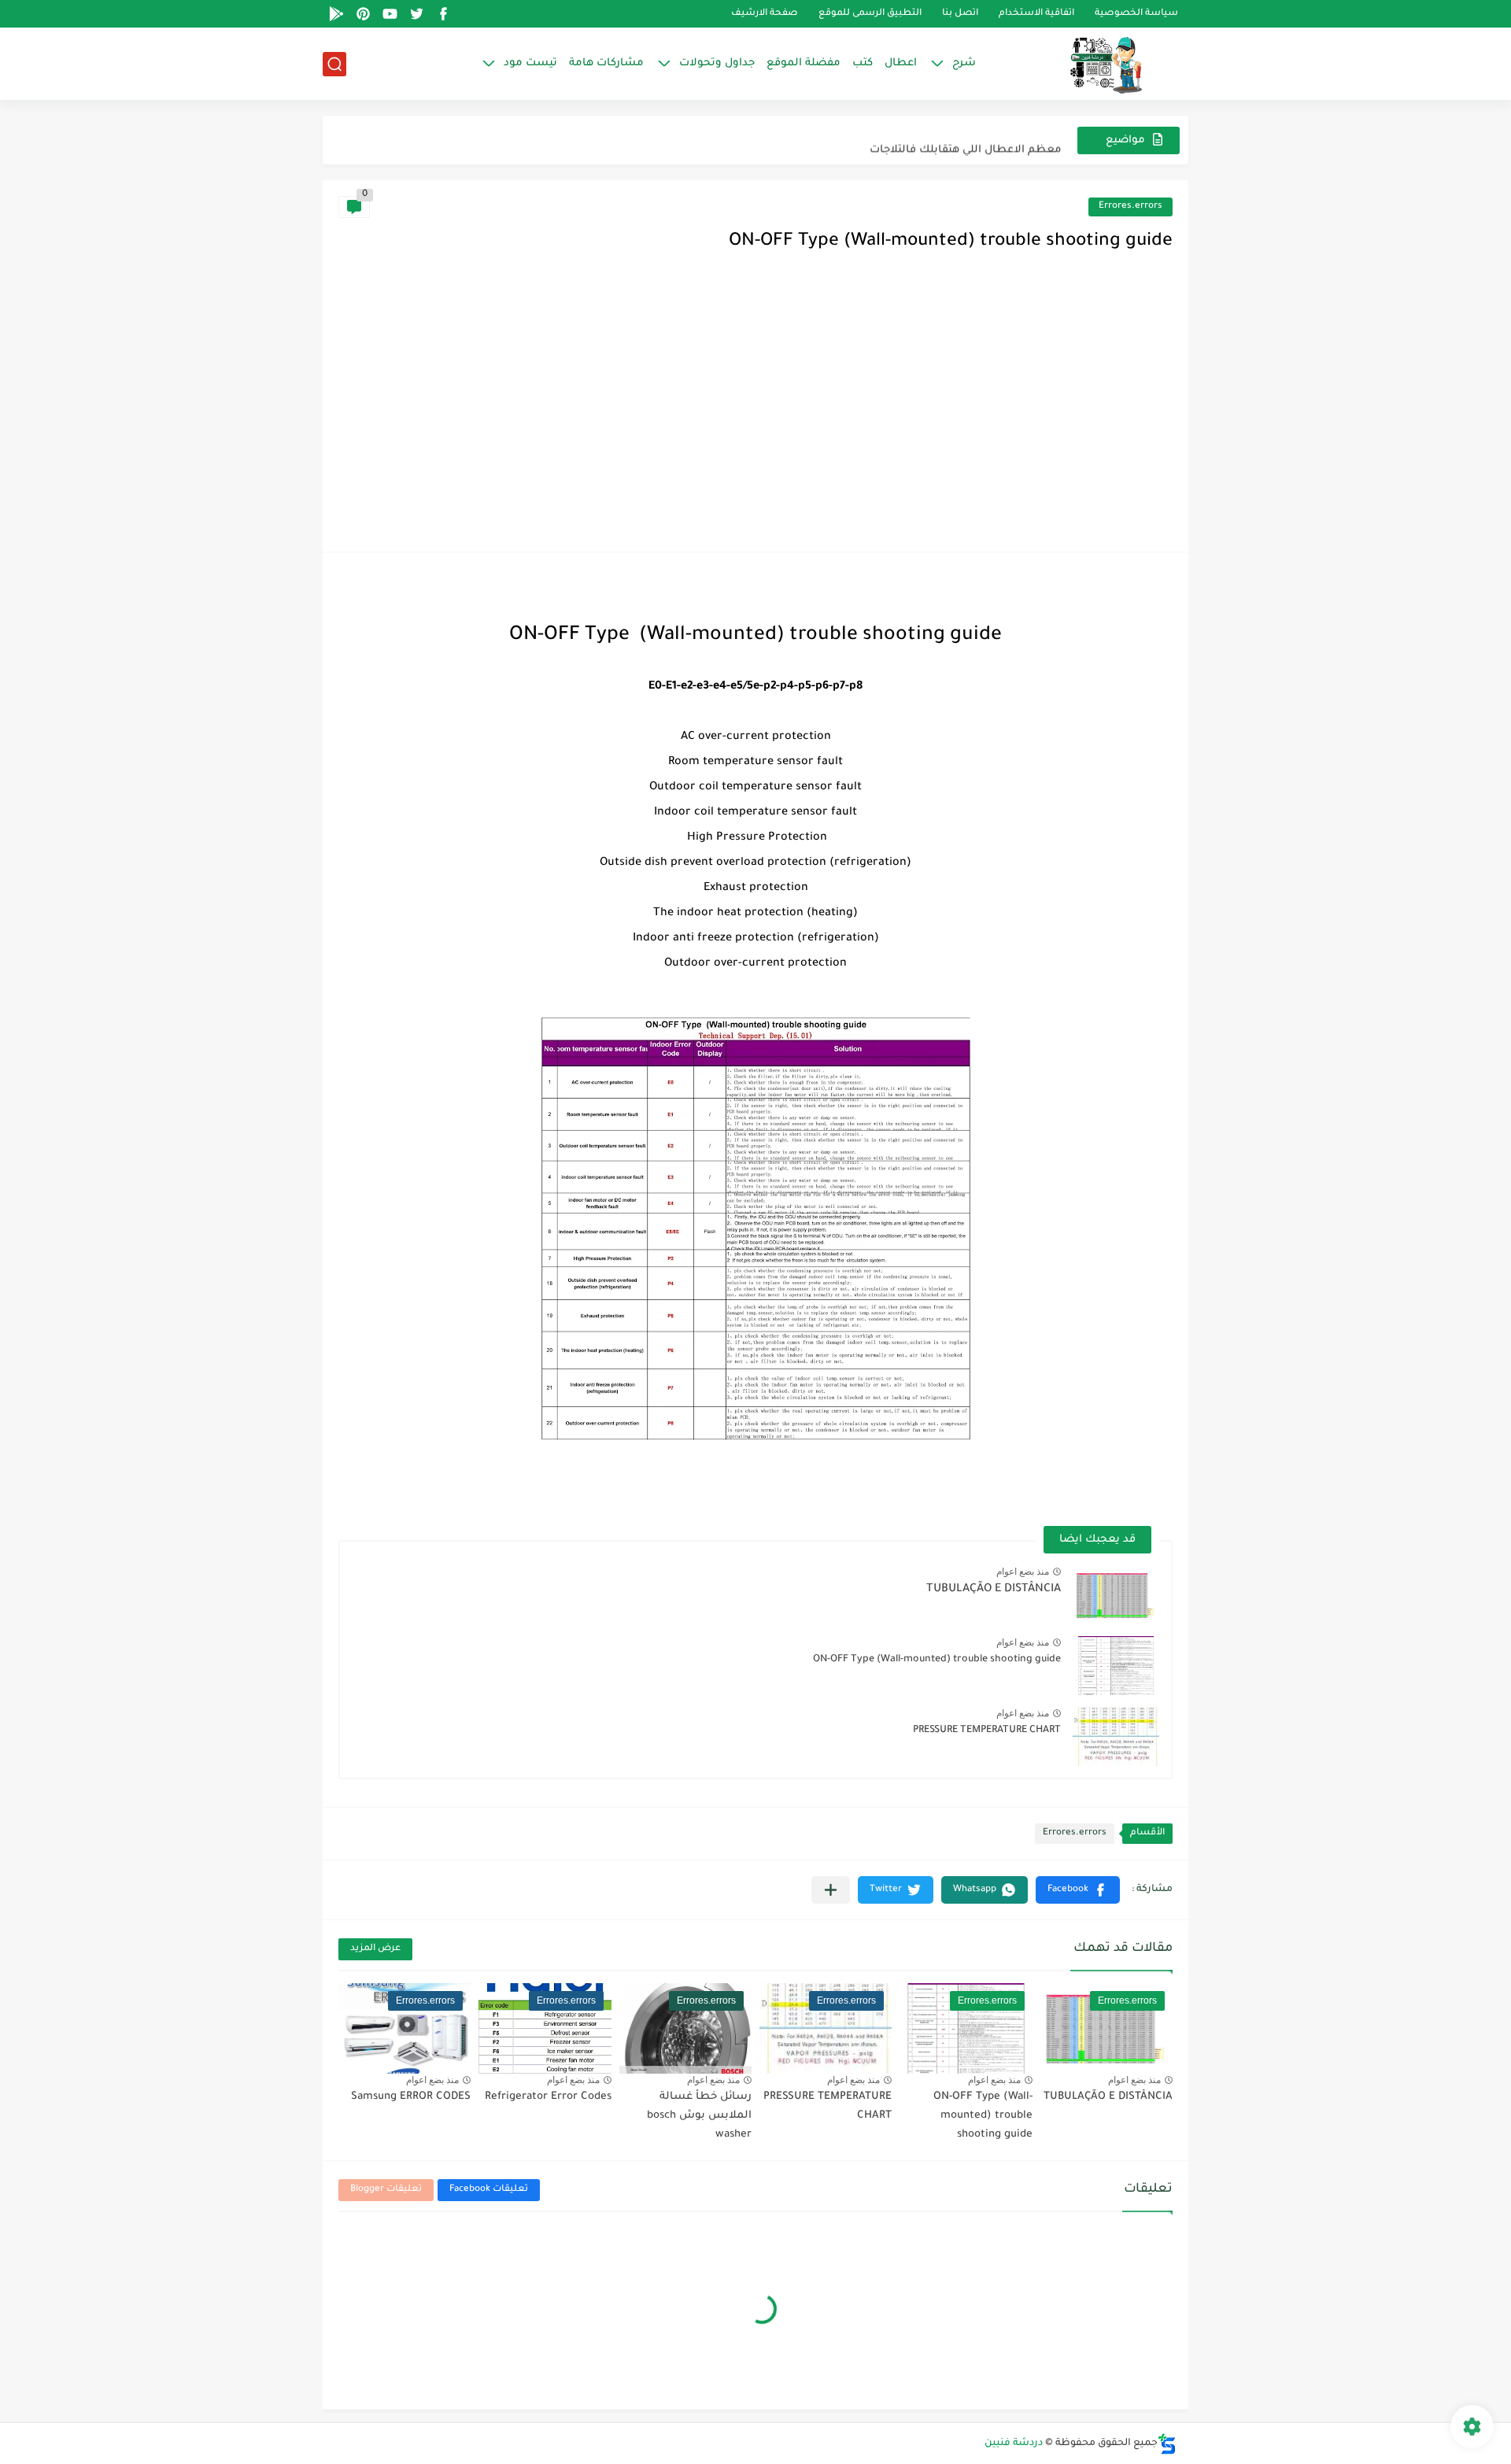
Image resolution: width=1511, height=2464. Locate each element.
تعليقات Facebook (489, 2190)
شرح (964, 63)
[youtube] (390, 14)
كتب (863, 63)
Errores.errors (1130, 207)
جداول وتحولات (717, 63)
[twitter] (416, 14)
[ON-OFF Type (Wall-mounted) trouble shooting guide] (1116, 1666)
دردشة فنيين (1014, 2444)
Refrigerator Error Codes (548, 2097)
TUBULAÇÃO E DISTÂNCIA (994, 1590)
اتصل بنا (960, 14)
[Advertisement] (755, 418)
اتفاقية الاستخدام (1036, 14)
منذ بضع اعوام (1023, 1572)
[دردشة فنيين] (1090, 64)
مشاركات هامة (606, 63)
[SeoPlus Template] (1167, 2444)
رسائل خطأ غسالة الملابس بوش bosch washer (699, 2116)
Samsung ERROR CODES (411, 2097)
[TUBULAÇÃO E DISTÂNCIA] (1116, 1595)
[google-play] (336, 14)
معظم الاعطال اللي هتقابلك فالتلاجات (966, 140)
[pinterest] (363, 14)
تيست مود (530, 63)
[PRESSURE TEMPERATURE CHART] (1116, 1736)
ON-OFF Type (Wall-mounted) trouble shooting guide (937, 1660)
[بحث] (334, 64)
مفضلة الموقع (804, 63)
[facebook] (443, 14)
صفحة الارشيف (765, 14)
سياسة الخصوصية (1136, 14)
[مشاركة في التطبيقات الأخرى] (831, 1890)
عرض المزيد (375, 1949)
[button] (1078, 1890)
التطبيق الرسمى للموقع (870, 14)
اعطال (901, 63)
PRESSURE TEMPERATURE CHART (987, 1731)
